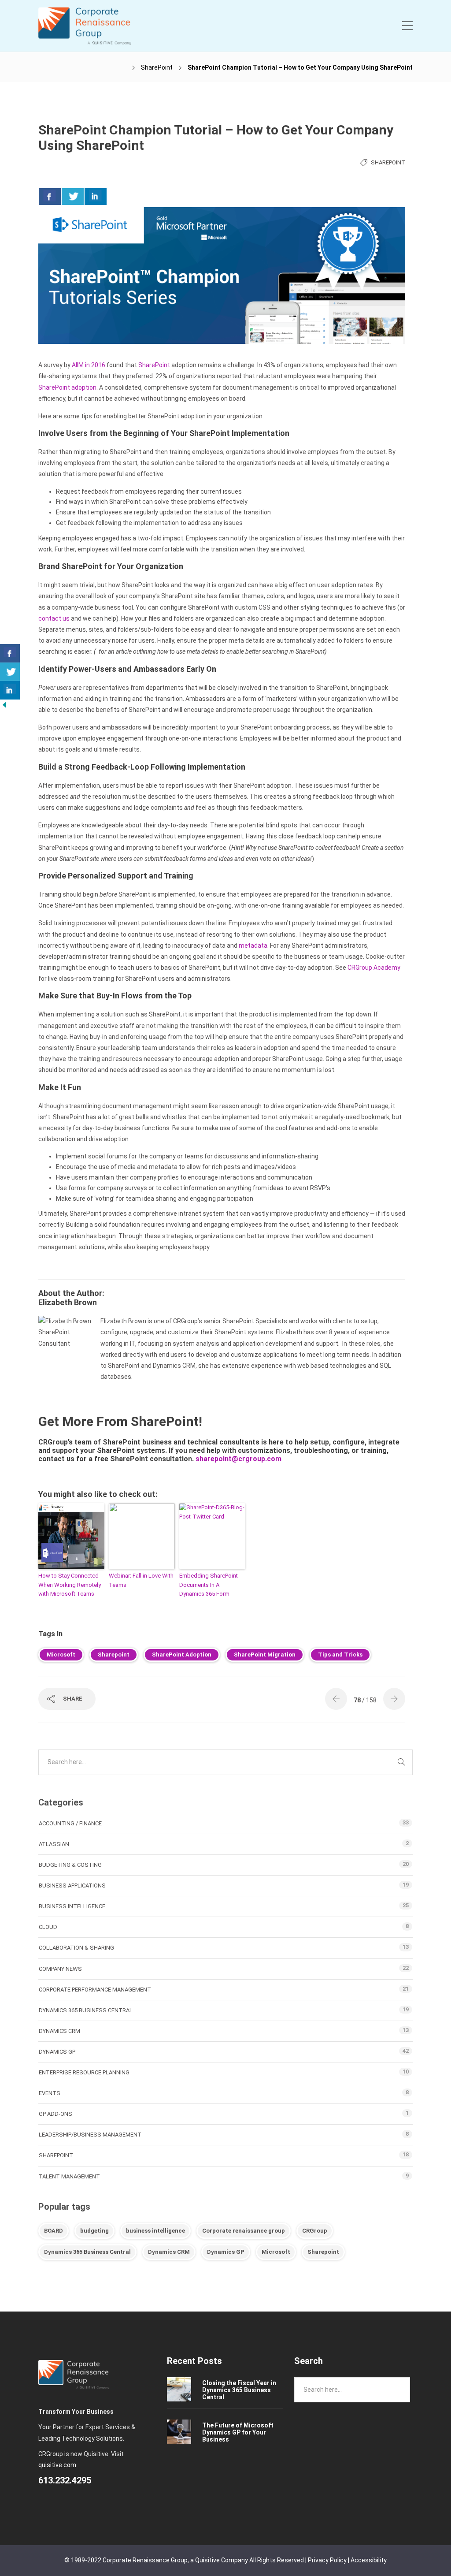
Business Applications (72, 1885)
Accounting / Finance (70, 1823)
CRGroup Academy (374, 968)
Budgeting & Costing (70, 1865)
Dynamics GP (57, 2052)
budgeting (94, 2231)
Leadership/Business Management (90, 2135)
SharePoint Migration (265, 1655)
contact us (54, 618)
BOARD (54, 2231)
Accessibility (369, 2560)
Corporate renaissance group (244, 2231)
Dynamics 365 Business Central (86, 2010)
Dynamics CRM (59, 2031)
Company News (60, 1969)
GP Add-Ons (55, 2114)
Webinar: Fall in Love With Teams (141, 1580)
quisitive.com (57, 2465)
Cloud (48, 1927)
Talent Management (69, 2176)
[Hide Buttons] (4, 704)
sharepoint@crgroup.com (238, 1459)
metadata (253, 946)
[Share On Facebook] (50, 197)
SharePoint (157, 67)
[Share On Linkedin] (96, 197)
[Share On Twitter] (73, 197)
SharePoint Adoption (182, 1655)
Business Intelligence (72, 1906)
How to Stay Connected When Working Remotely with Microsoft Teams (70, 1585)
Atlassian (54, 1844)
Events (50, 2093)
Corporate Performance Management (95, 1990)
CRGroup (315, 2231)
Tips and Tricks (340, 1655)
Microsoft (61, 1655)
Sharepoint (114, 1655)
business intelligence (155, 2231)
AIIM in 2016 (89, 365)
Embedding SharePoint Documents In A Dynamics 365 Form (209, 1585)
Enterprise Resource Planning (84, 2072)
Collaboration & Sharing (76, 1948)
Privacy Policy (327, 2560)
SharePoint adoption (67, 387)
